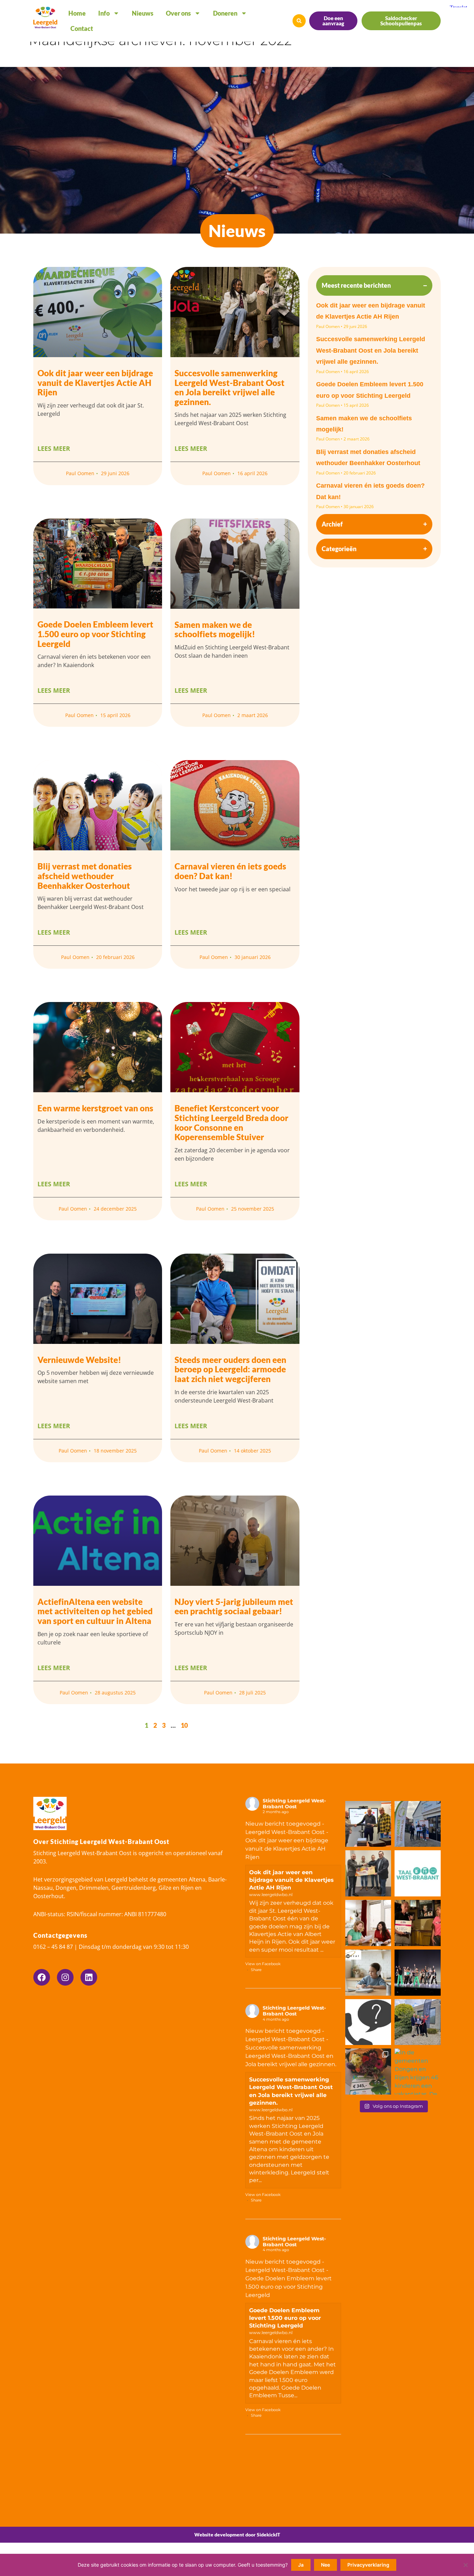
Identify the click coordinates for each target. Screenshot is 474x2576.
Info (104, 13)
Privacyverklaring (368, 2565)
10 (184, 1725)
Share (256, 1970)
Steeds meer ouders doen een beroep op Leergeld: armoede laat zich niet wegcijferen (230, 1369)
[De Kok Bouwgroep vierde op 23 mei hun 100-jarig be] (418, 2022)
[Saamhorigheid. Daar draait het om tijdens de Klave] (368, 2072)
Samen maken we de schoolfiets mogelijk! (215, 629)
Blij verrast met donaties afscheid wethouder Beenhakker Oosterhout (85, 876)
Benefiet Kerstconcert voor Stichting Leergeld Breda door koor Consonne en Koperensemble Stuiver (231, 1122)
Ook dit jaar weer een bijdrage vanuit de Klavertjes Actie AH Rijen (95, 382)
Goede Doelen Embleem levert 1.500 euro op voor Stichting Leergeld (95, 634)
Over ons (178, 13)
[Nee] (465, 2565)
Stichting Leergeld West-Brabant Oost (294, 1804)
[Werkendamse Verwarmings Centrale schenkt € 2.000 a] (368, 1873)
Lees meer (54, 448)
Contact (82, 28)
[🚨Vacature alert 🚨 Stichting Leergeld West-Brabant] (368, 1923)
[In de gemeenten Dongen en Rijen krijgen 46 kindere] (418, 2072)
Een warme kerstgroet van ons (95, 1108)
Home (77, 13)
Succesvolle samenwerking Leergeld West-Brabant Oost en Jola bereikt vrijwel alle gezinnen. (371, 350)
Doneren (225, 13)
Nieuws (143, 13)
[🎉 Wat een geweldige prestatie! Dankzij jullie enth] (418, 1923)
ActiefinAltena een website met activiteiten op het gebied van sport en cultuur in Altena (95, 1611)
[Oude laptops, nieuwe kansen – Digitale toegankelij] (368, 1824)
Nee (325, 2565)
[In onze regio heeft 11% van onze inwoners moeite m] (418, 1873)
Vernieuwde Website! (79, 1360)
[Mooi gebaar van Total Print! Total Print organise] (418, 1824)
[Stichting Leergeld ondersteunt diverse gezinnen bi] (418, 1973)
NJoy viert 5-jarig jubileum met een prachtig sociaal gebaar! (234, 1606)
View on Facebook (263, 1964)
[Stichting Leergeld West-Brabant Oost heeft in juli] (368, 1973)
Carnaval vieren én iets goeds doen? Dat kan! (230, 871)
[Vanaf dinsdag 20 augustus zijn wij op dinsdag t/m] (368, 2022)
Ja (301, 2565)
